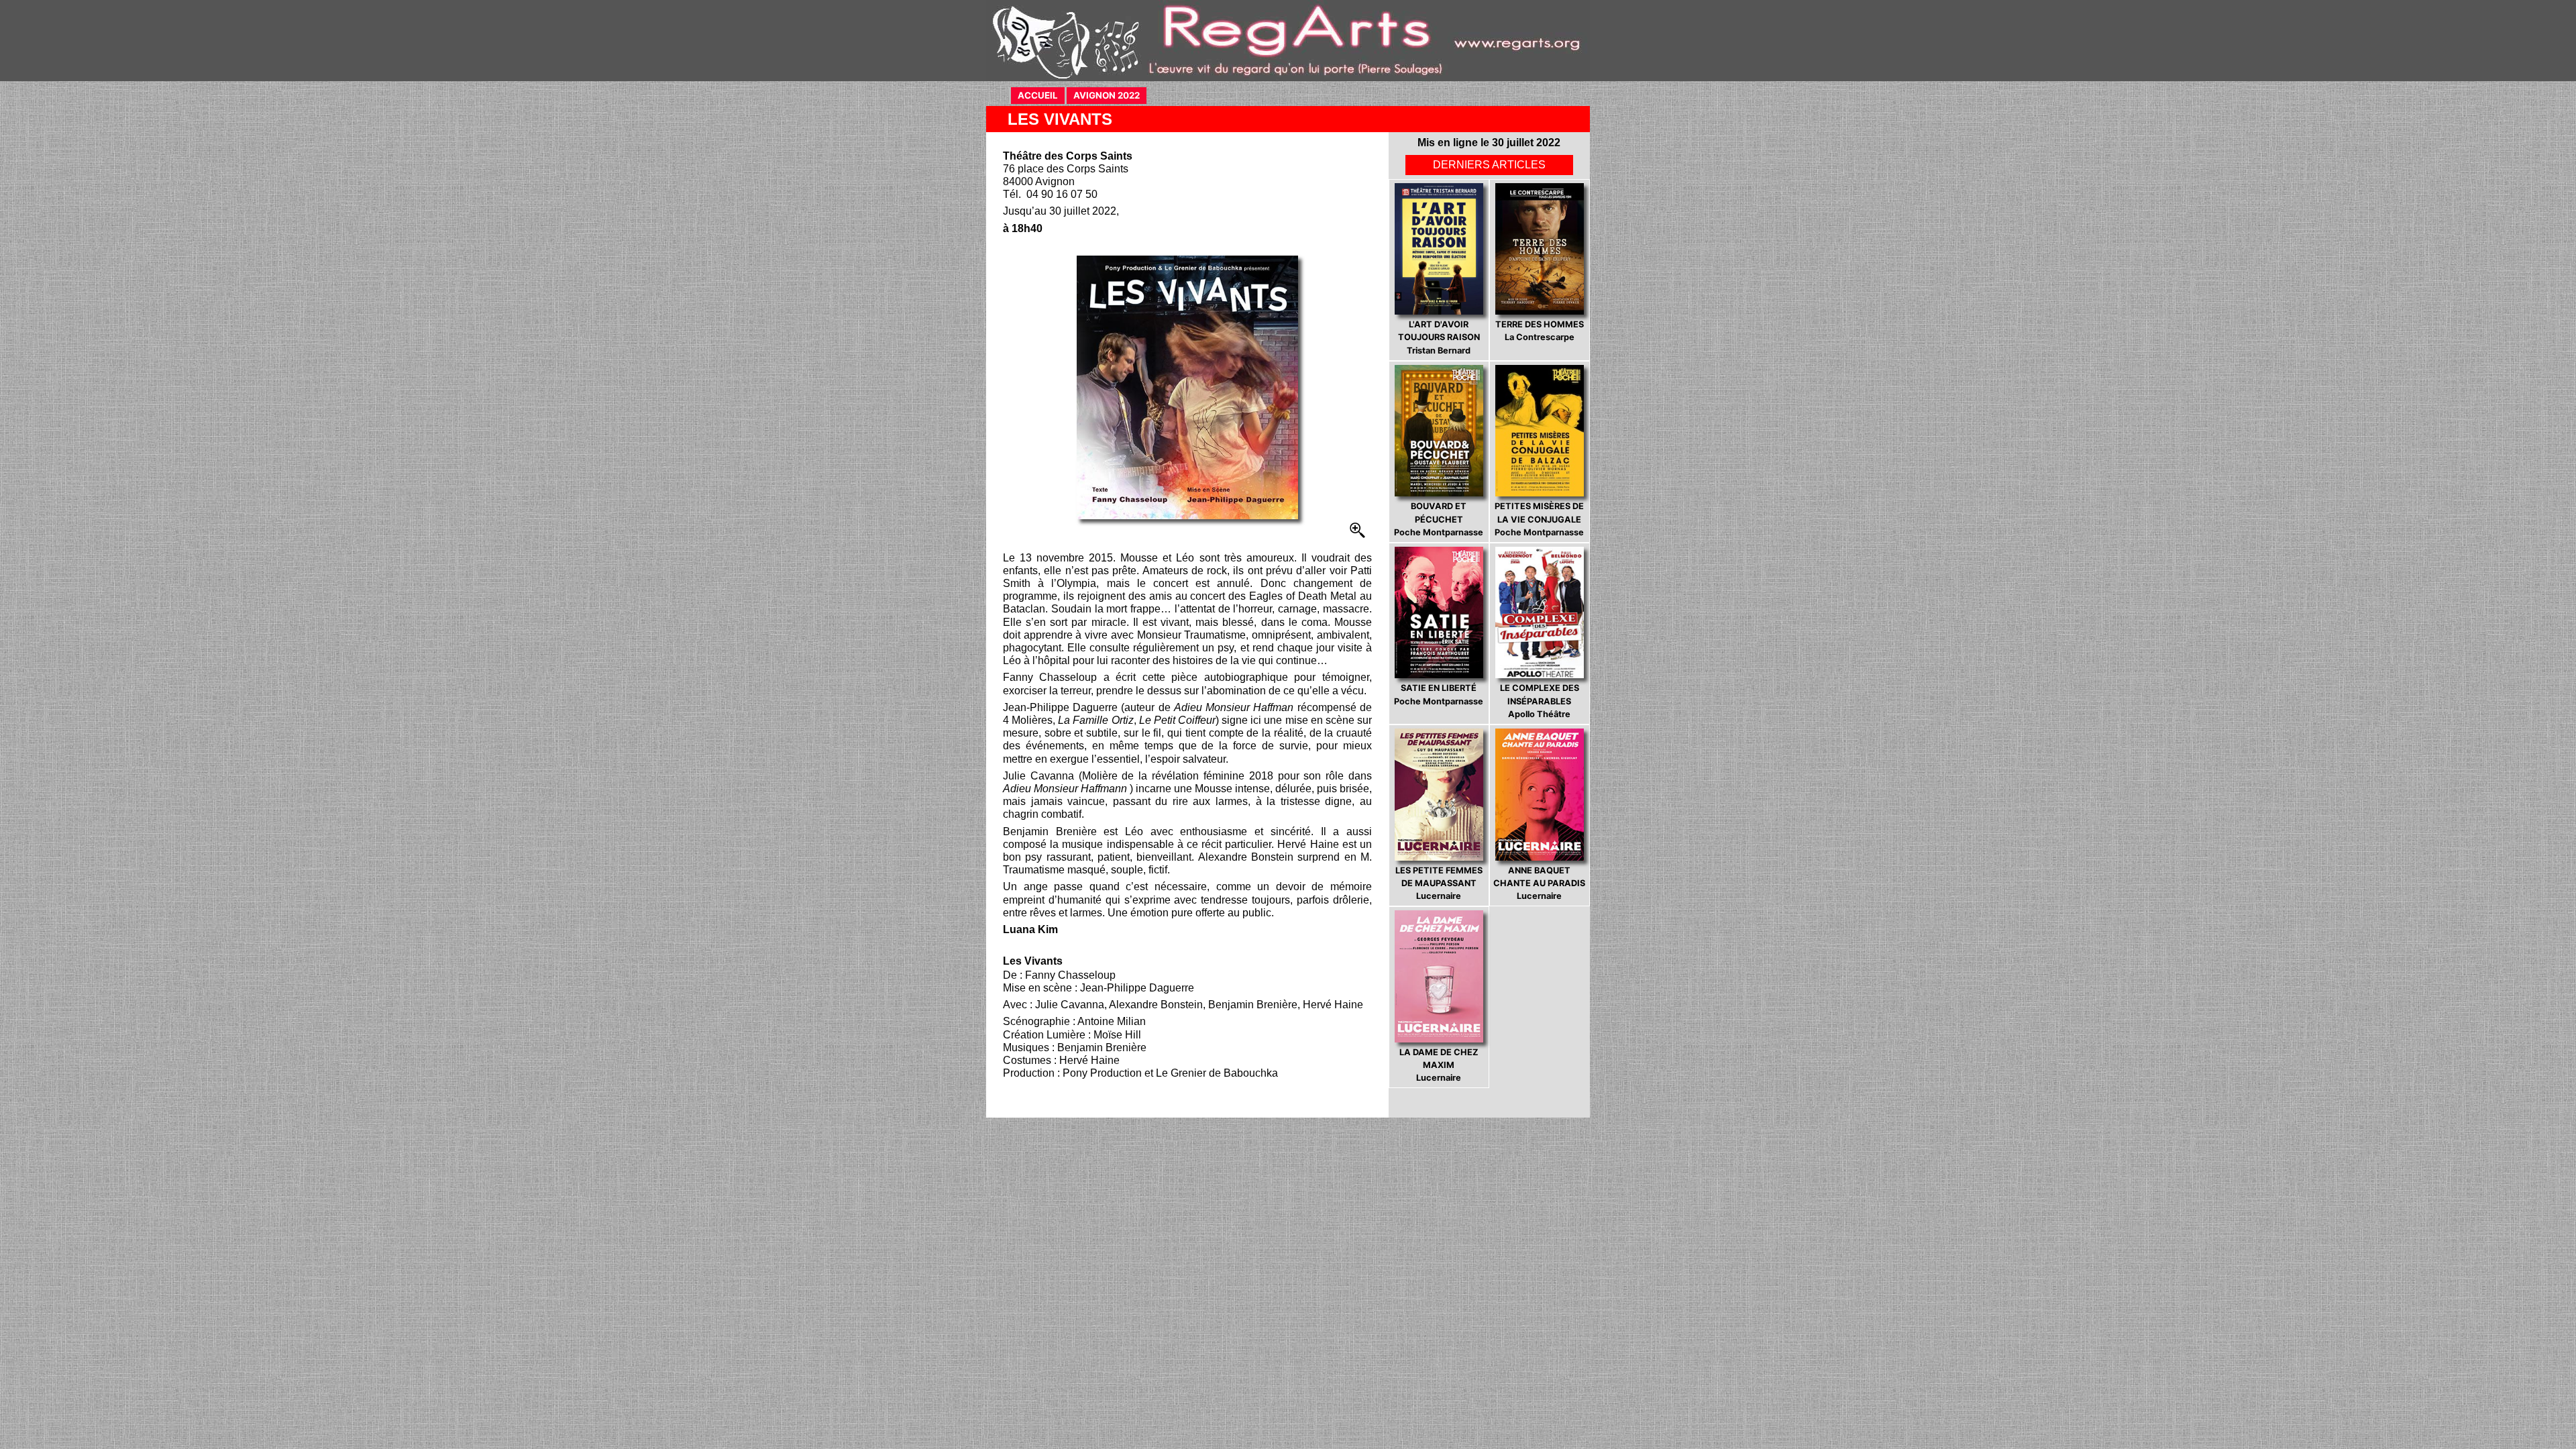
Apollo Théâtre (1540, 701)
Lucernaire (1439, 883)
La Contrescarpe (1540, 331)
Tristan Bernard (1439, 337)
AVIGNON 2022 (1110, 95)
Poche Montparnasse (1439, 519)
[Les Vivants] (1187, 387)
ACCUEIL (1041, 95)
